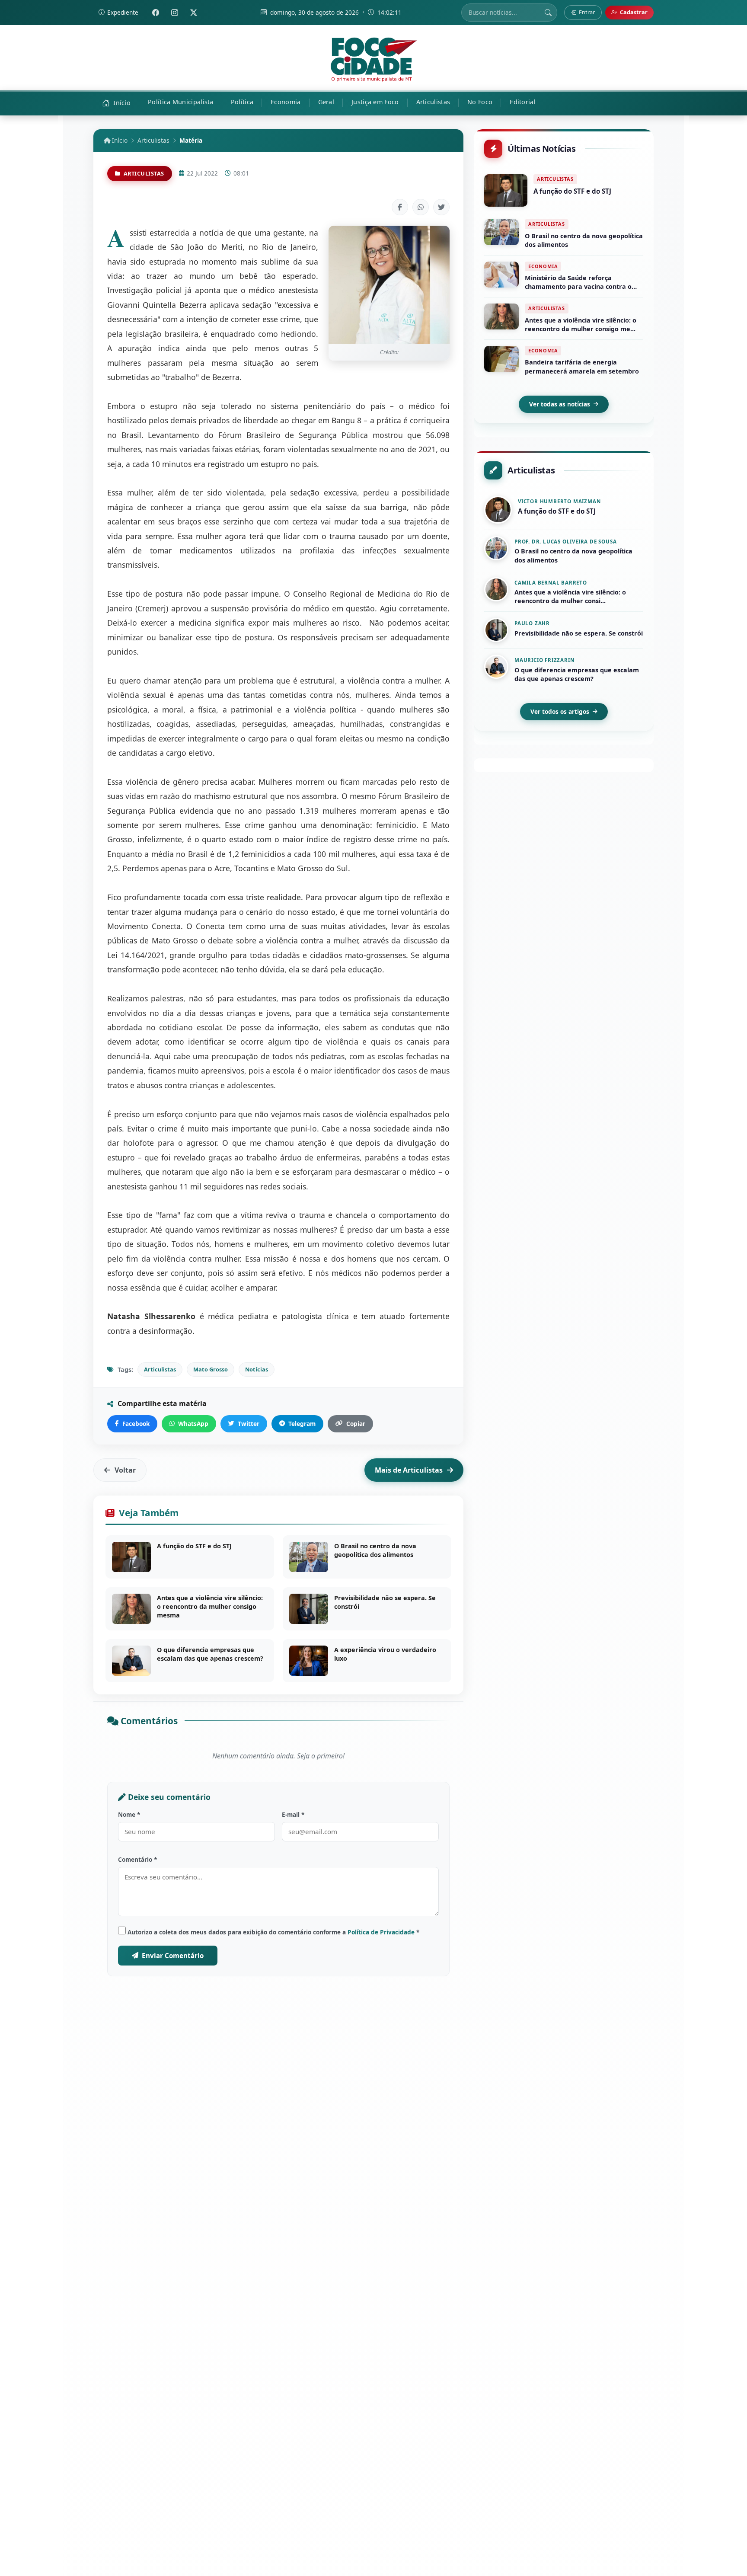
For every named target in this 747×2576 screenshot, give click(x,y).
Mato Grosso (211, 1369)
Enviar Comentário (173, 1956)
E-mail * (293, 1814)
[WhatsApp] (421, 207)
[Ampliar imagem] (389, 285)
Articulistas (153, 140)
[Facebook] (156, 13)
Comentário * (137, 1859)
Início (119, 140)
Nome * (129, 1814)
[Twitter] (194, 13)
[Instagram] (175, 13)
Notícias (257, 1369)
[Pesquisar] (548, 13)
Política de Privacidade (381, 1932)
